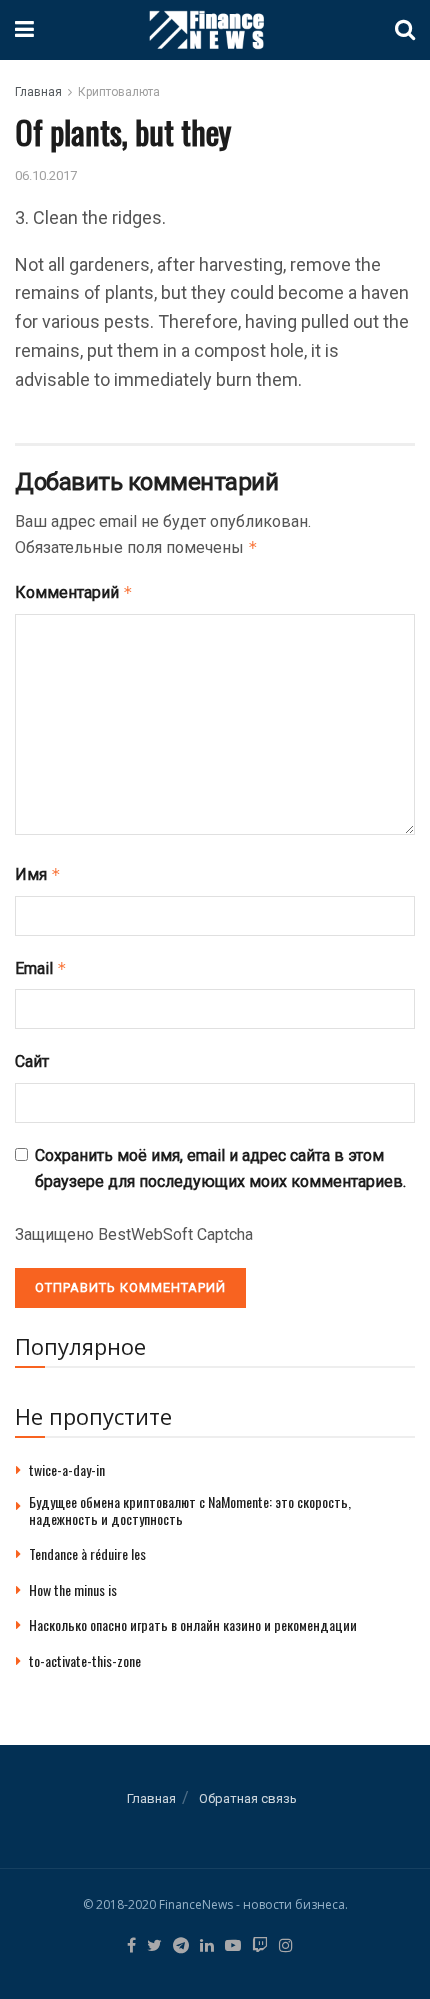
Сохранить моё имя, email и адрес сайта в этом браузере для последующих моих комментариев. (220, 1168)
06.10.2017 (46, 175)
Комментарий (74, 592)
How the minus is (73, 1589)
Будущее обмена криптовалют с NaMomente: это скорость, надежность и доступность (190, 1510)
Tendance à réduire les (87, 1553)
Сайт (32, 1061)
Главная (38, 92)
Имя (38, 874)
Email (41, 968)
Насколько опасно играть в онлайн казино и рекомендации (193, 1624)
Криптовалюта (119, 92)
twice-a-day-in (67, 1469)
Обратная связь (248, 1798)
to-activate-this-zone (85, 1660)
